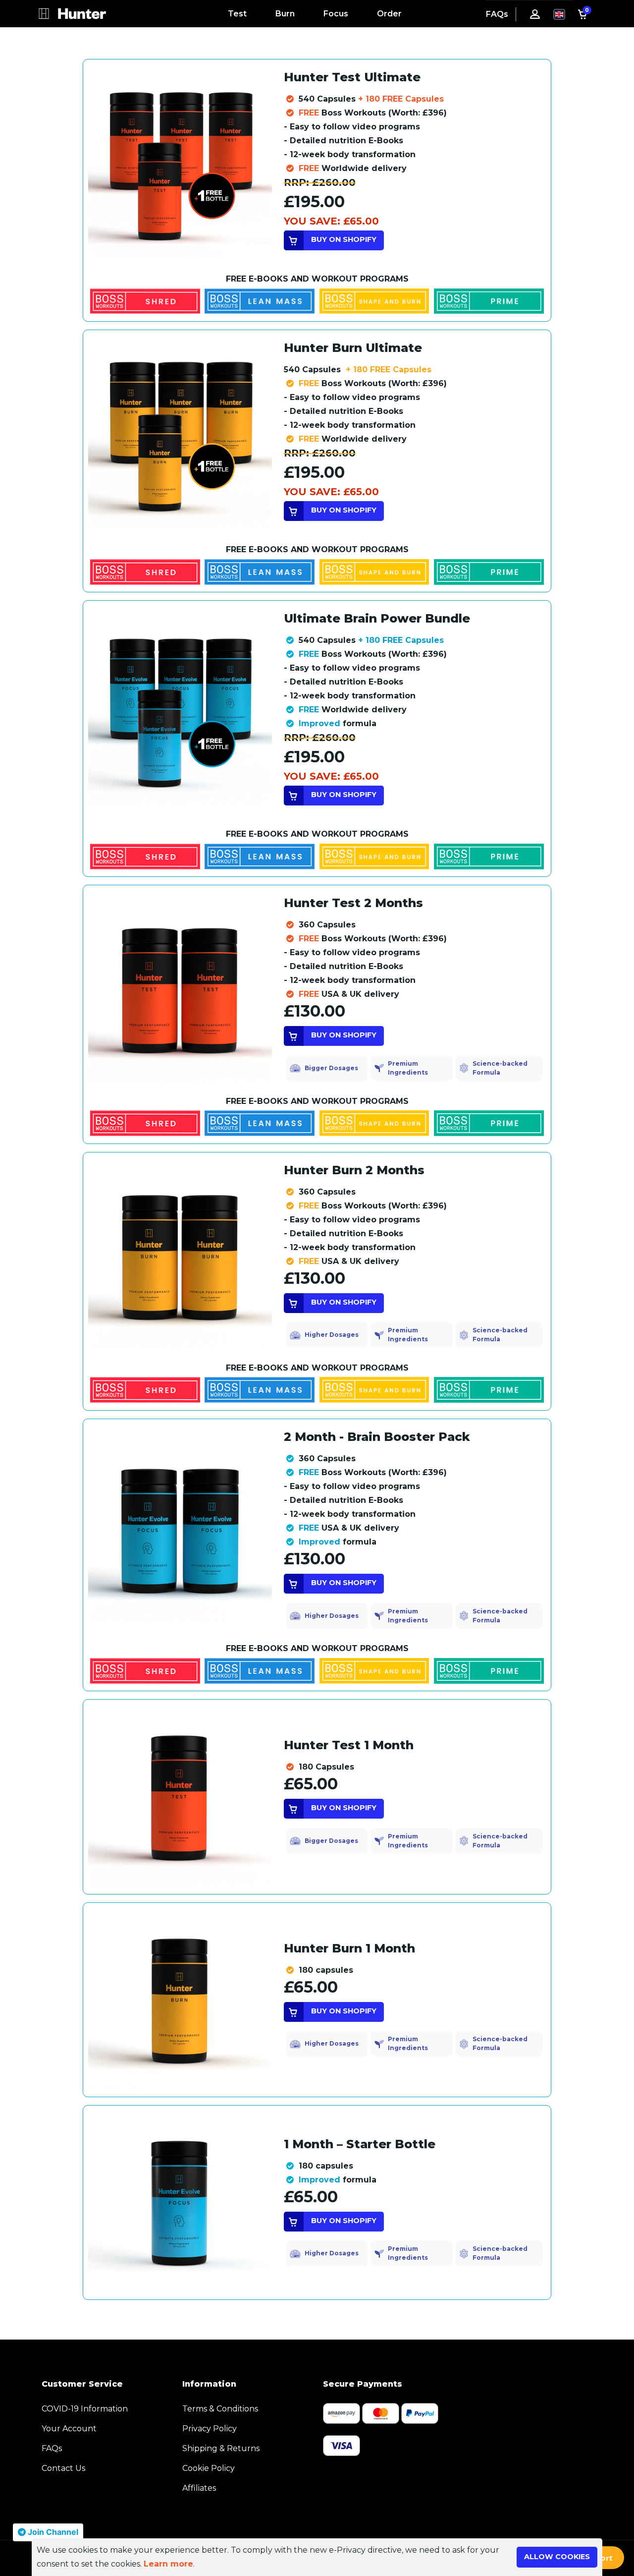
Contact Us (63, 2468)
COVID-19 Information (85, 2409)
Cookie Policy (209, 2468)
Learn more (168, 2564)
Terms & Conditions (220, 2409)
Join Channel (52, 2532)
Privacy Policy (210, 2429)
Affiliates (199, 2488)
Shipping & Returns (221, 2448)
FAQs (497, 14)
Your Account (69, 2429)
